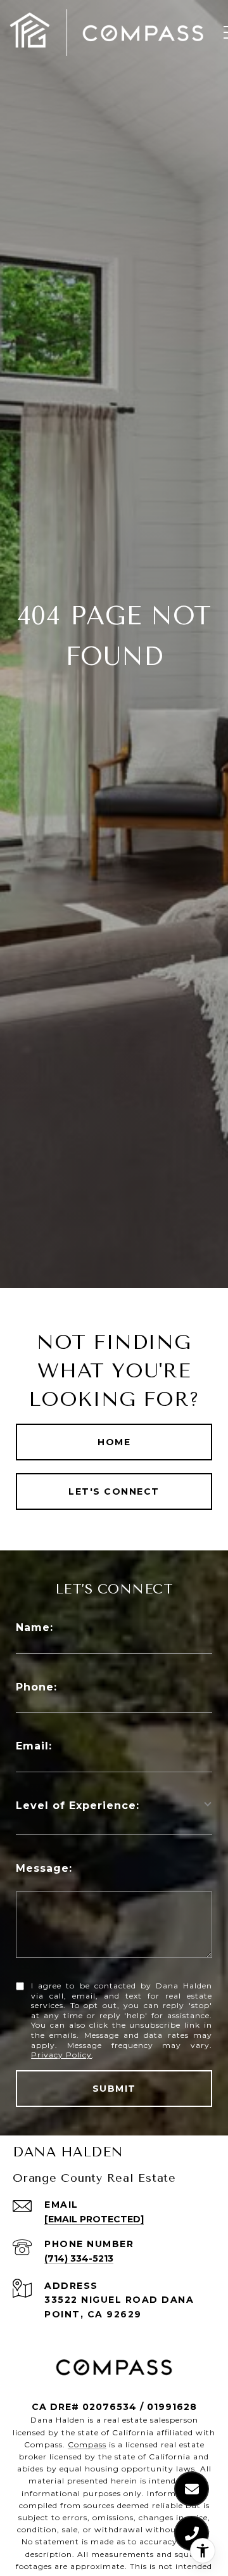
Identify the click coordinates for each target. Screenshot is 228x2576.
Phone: (36, 1687)
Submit (114, 2089)
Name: (35, 1627)
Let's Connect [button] (114, 1491)
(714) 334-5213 (79, 2258)
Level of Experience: (78, 1806)
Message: (44, 1868)
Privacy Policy (61, 2055)
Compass (87, 2444)
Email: (34, 1746)
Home (114, 1442)
